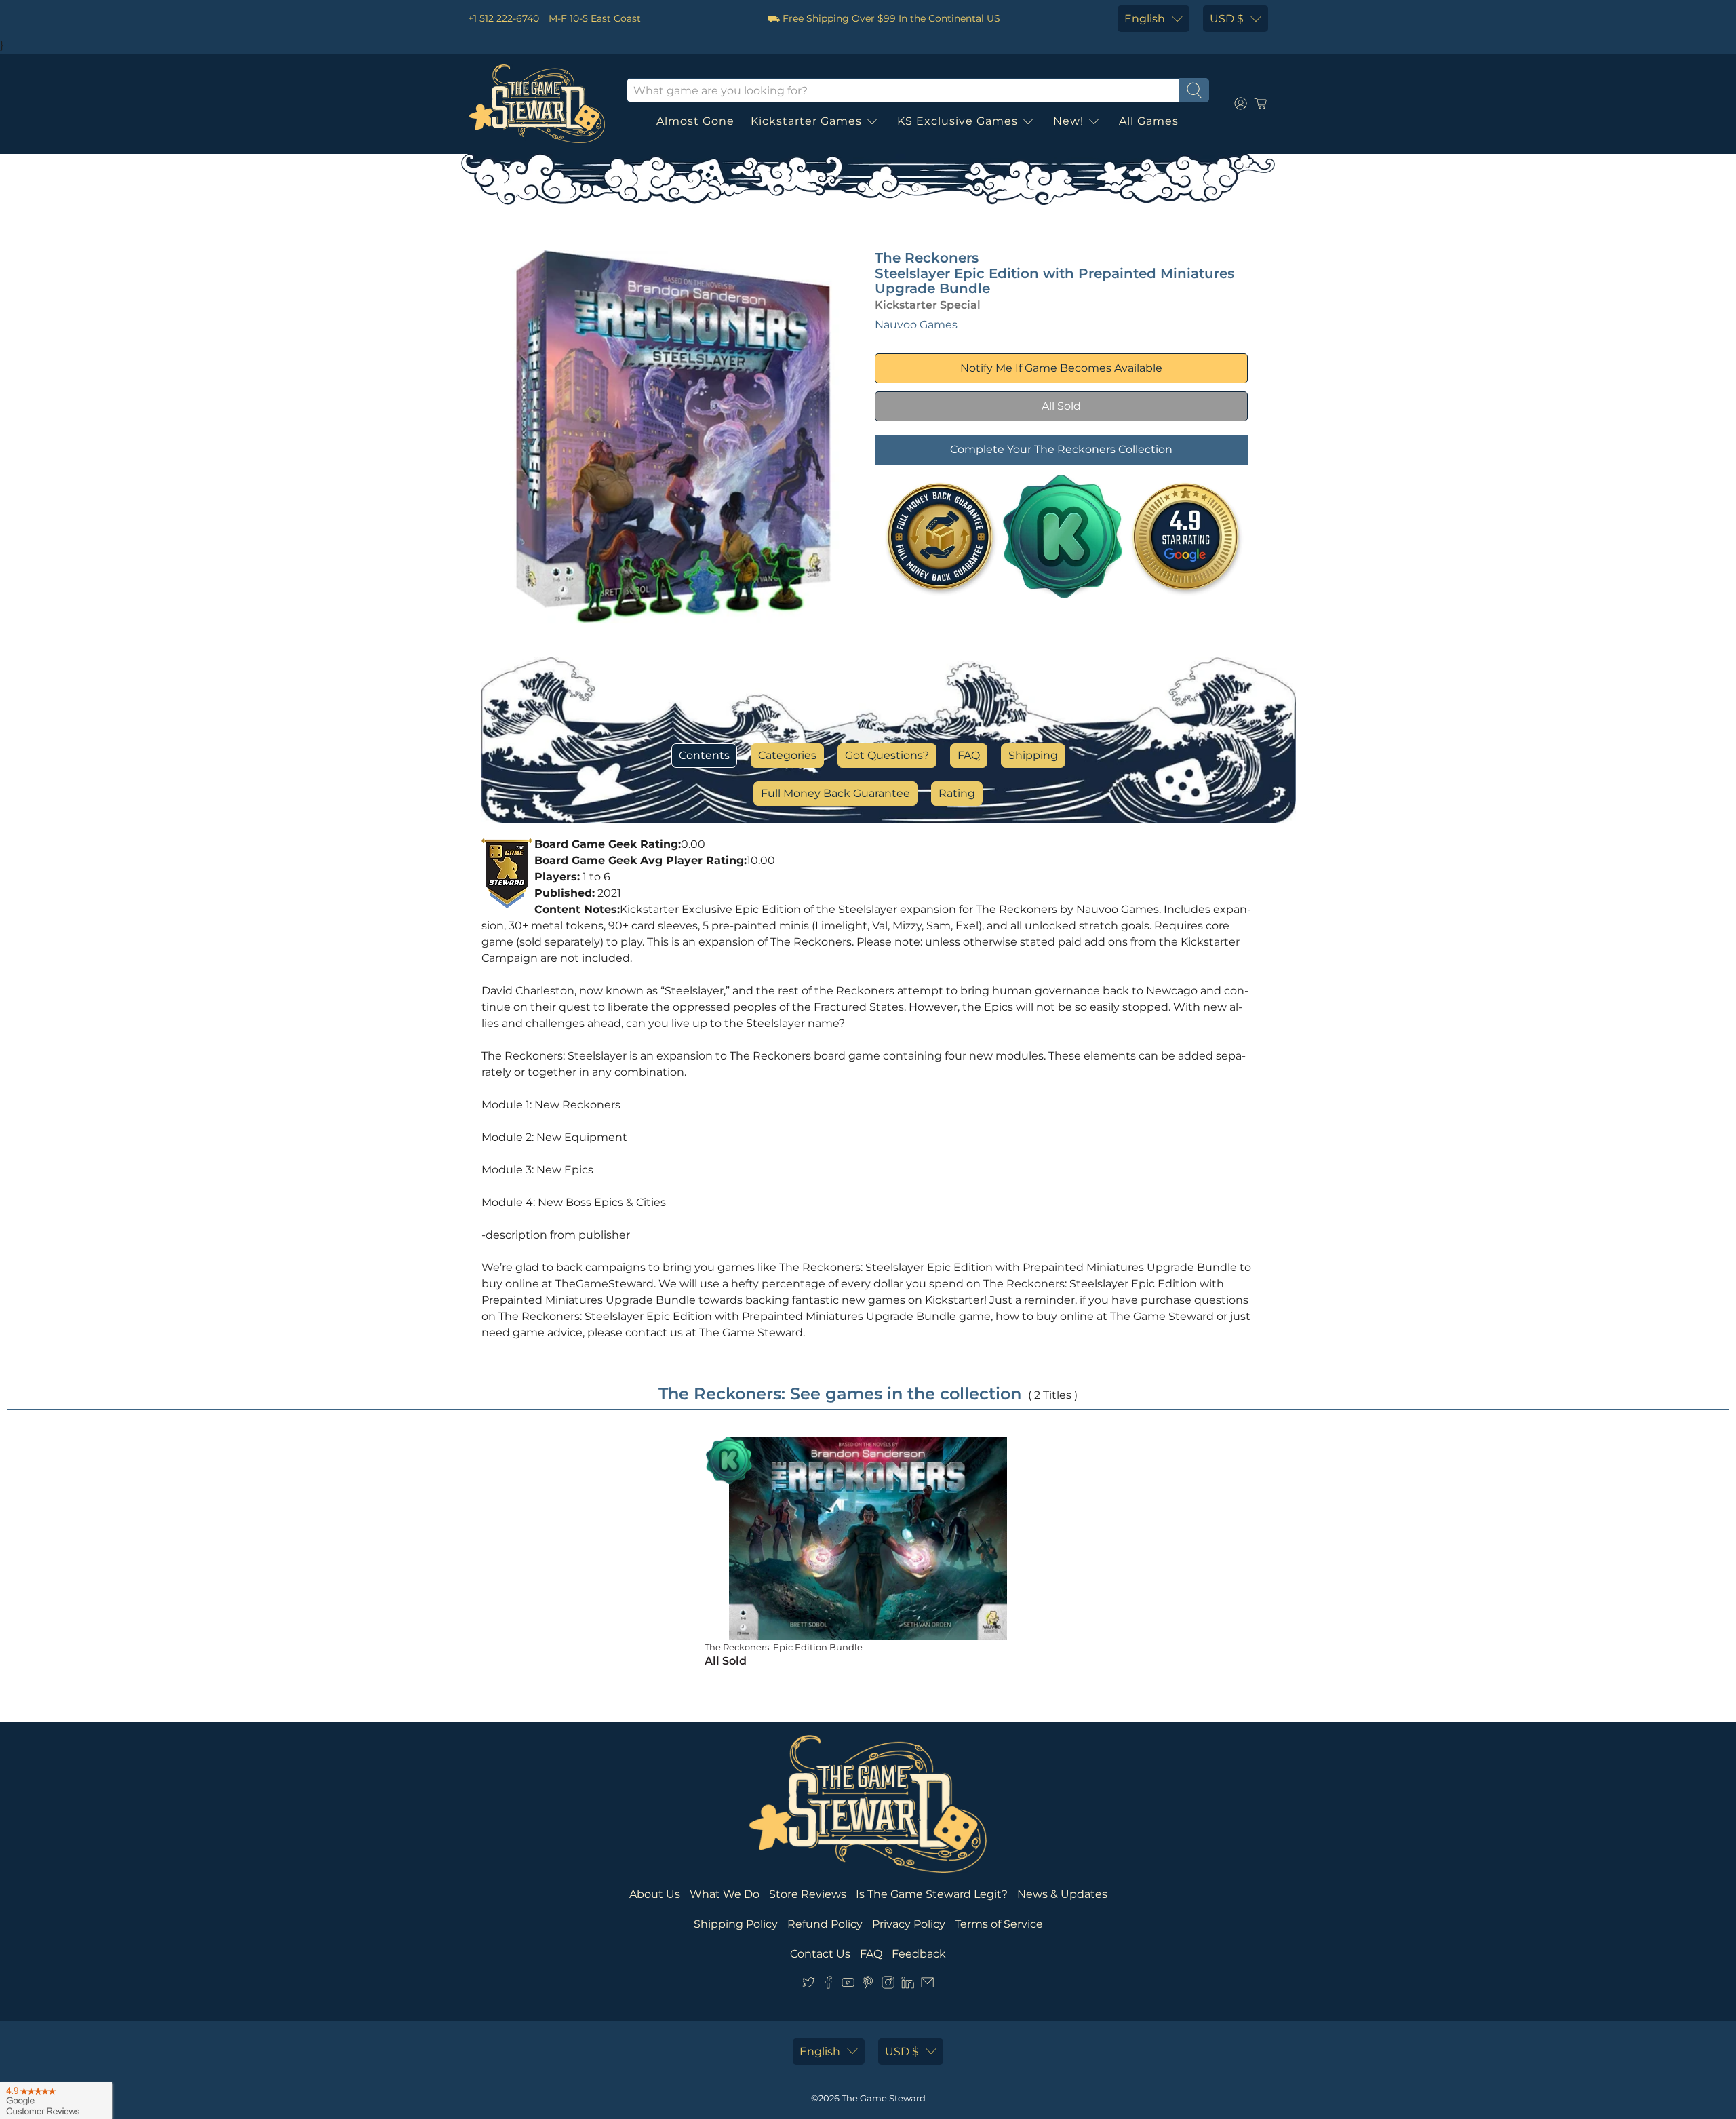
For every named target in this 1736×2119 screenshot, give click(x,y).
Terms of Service (999, 1924)
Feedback (919, 1954)
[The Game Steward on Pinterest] (868, 1986)
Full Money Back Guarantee (835, 793)
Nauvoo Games (916, 325)
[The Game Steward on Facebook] (828, 1986)
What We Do (725, 1894)
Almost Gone (695, 121)
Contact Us (820, 1954)
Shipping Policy (736, 1924)
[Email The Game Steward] (927, 1986)
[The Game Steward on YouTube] (848, 1986)
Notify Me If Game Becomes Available (1061, 368)
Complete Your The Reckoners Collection (1061, 449)
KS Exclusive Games (958, 121)
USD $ (1227, 19)
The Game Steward (884, 2098)
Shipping (1033, 755)
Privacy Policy (909, 1924)
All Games (1149, 121)
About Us (655, 1894)
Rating (957, 793)
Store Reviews (808, 1894)
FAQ (969, 755)
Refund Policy (825, 1924)
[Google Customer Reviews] (56, 2101)
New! (1068, 121)
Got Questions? (887, 755)
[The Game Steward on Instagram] (888, 1986)
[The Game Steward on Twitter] (809, 1986)
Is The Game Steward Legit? (932, 1894)
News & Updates (1062, 1894)
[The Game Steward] (537, 104)
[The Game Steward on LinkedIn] (908, 1986)
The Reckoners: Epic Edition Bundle (784, 1647)
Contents (704, 755)
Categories (787, 755)
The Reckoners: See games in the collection (840, 1394)
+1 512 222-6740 (504, 18)
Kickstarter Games (806, 121)
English (1145, 19)
